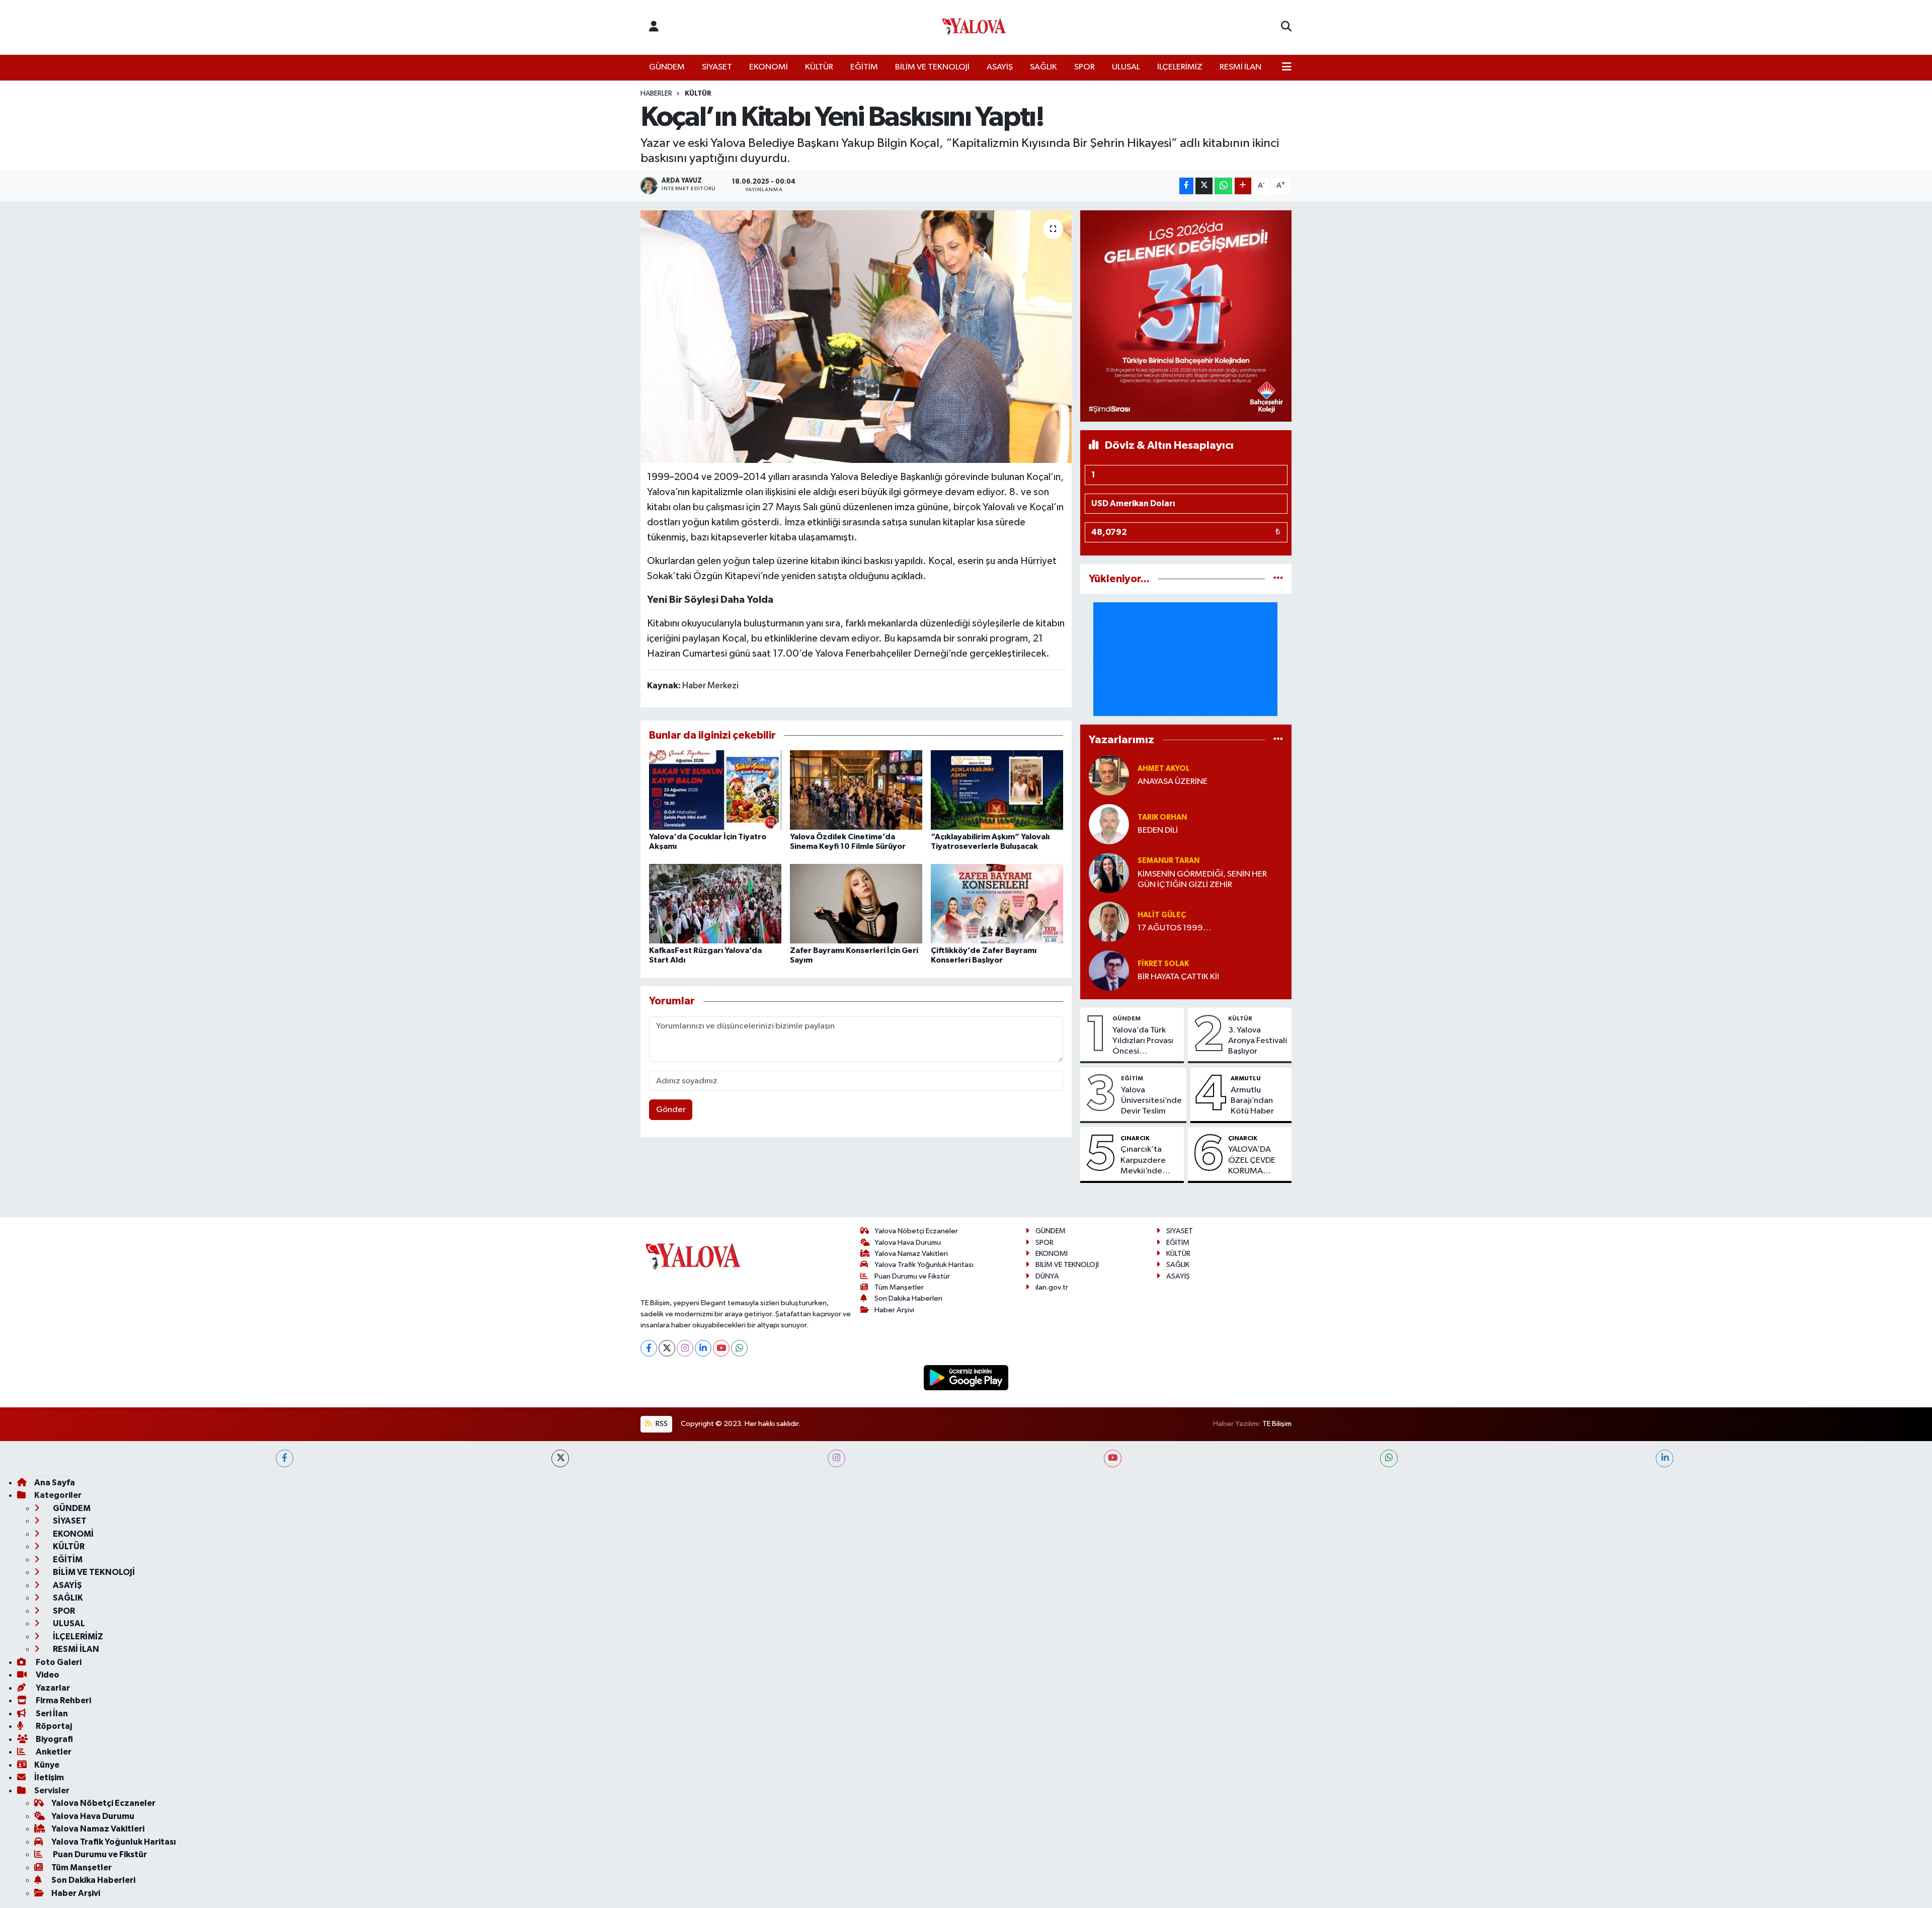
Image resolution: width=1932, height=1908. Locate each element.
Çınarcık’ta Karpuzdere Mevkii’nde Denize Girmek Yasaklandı (1148, 1161)
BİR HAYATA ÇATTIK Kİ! (1178, 977)
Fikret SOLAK (1163, 964)
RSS (661, 1424)
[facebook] (285, 1458)
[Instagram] (685, 1348)
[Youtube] (721, 1348)
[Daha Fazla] (1243, 186)
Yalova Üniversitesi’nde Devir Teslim (1151, 1101)
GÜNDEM (667, 67)
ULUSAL (1126, 67)
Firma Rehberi (63, 1700)
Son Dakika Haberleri (908, 1298)
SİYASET (717, 67)
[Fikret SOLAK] (1109, 970)
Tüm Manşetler (899, 1287)
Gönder (671, 1110)
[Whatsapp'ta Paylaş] (1223, 186)
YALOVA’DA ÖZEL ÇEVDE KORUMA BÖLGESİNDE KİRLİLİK (1253, 1161)
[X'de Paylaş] (1204, 186)
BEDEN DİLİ (1158, 830)
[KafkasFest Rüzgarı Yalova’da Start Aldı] (715, 903)
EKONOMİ (769, 67)
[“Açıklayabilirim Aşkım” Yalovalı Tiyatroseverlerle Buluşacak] (997, 790)
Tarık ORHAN (1162, 817)
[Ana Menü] (1287, 67)
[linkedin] (1665, 1458)
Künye (47, 1765)
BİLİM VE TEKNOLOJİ (932, 67)
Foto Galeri (58, 1662)
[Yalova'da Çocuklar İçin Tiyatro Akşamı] (715, 790)
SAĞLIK (1043, 67)
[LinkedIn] (703, 1348)
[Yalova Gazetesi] (974, 27)
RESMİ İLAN (1240, 67)
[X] (667, 1348)
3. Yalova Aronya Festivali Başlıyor (1258, 1041)
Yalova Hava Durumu (908, 1243)
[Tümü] (1278, 579)
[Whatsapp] (739, 1348)
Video (47, 1675)
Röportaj (53, 1726)
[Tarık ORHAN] (1109, 824)
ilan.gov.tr (1052, 1287)
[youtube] (1113, 1458)
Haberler (656, 94)
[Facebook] (649, 1348)
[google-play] (966, 1377)
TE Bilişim (1277, 1424)
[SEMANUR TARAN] (1109, 873)
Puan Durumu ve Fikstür (912, 1276)
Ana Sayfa (55, 1483)
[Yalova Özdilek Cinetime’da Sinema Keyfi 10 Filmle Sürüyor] (856, 790)
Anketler (53, 1752)
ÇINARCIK (1135, 1138)
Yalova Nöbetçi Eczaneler (916, 1231)
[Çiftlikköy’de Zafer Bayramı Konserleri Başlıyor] (997, 903)
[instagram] (836, 1458)
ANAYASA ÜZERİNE (1173, 782)
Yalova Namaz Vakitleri (911, 1254)
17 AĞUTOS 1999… (1174, 928)
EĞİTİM (864, 67)
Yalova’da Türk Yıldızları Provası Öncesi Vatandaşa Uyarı (1143, 1042)
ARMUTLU (1246, 1078)
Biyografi (54, 1739)
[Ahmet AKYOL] (1109, 775)
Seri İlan (51, 1714)
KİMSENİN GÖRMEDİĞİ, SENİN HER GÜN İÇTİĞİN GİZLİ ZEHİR (1202, 880)
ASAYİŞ (1000, 67)
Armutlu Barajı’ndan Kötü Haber (1252, 1101)
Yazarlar (52, 1688)
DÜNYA (1047, 1276)
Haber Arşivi (894, 1310)
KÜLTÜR (819, 67)
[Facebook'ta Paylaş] (1186, 186)
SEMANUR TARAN (1169, 861)
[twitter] (560, 1458)
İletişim (49, 1777)
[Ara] (1286, 27)
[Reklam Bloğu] (1186, 316)
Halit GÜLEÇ (1162, 915)
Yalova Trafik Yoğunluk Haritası (924, 1265)
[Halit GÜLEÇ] (1109, 922)
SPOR (1084, 67)
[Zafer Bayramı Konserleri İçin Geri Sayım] (856, 903)
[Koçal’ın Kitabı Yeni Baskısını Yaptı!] (856, 337)
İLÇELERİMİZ (1180, 67)
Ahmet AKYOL (1164, 769)
